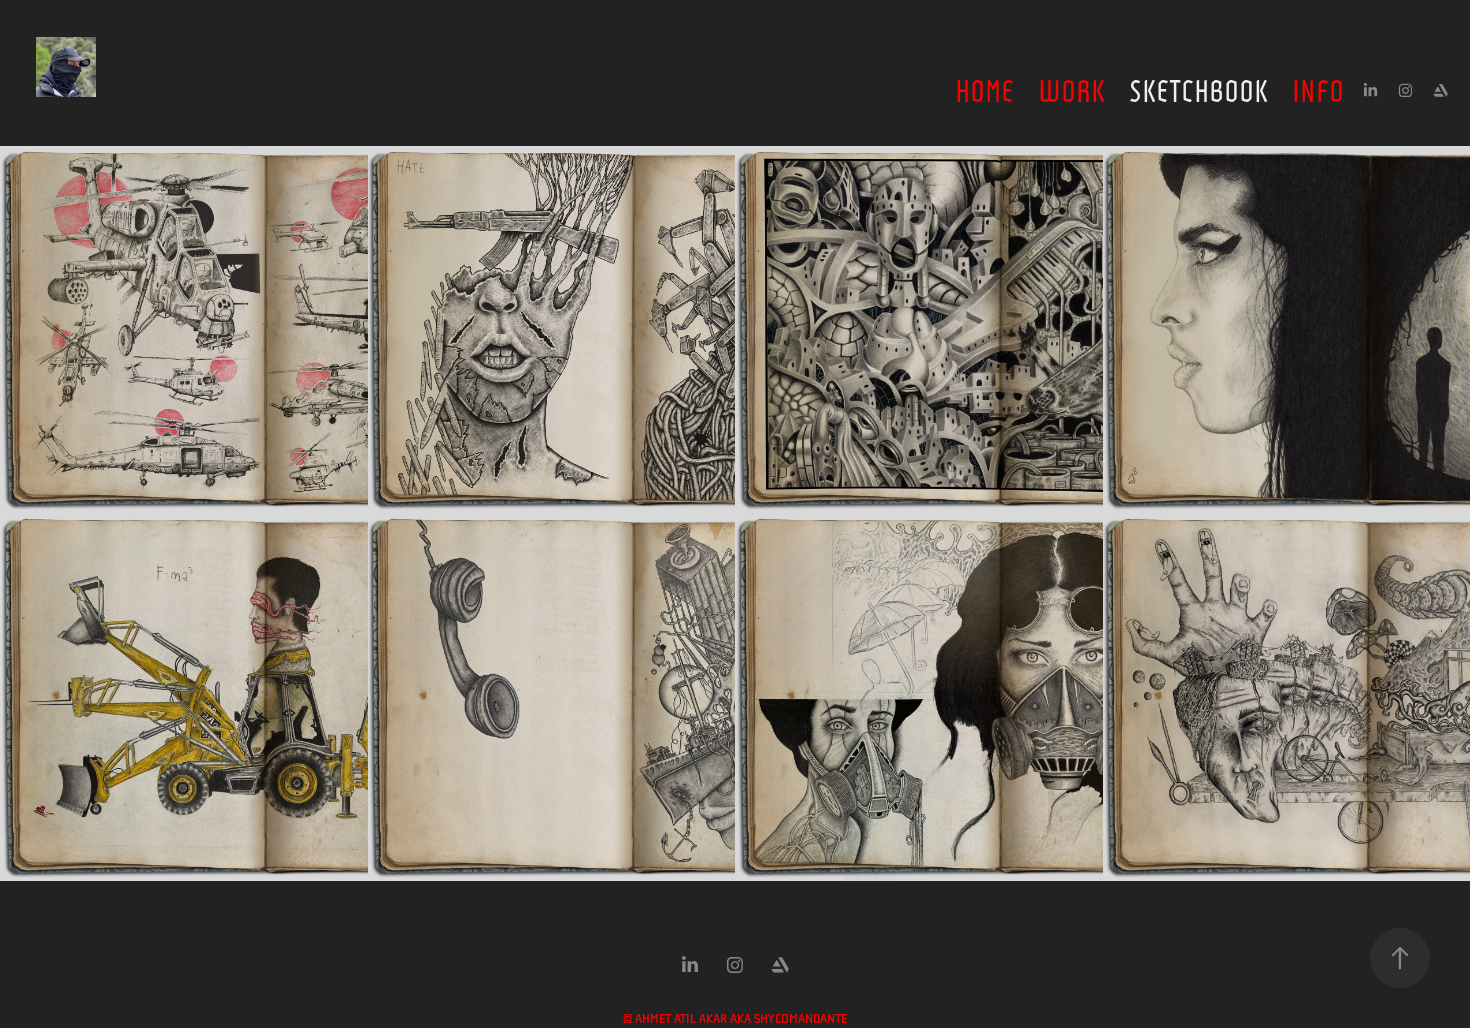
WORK (1071, 88)
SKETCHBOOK (1198, 88)
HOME (984, 88)
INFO (1318, 88)
